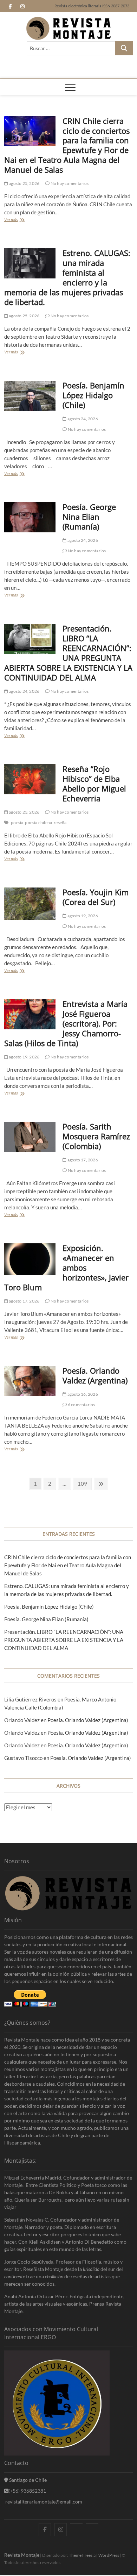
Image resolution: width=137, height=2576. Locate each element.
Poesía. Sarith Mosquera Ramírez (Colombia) (96, 1136)
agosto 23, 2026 (24, 812)
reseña (60, 823)
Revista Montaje (22, 2555)
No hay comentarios (69, 183)
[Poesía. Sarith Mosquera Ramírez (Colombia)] (30, 1137)
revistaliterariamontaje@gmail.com (43, 2502)
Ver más (13, 220)
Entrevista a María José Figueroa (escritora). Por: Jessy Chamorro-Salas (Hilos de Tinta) (66, 1023)
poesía (17, 823)
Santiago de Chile (27, 2480)
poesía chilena (38, 823)
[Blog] (92, 2523)
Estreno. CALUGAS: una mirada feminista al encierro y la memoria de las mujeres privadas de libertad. (67, 277)
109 (82, 1485)
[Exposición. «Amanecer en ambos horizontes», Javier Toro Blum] (30, 1259)
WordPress (109, 2555)
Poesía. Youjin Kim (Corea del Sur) (96, 897)
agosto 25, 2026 (24, 183)
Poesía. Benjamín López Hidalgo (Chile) (93, 395)
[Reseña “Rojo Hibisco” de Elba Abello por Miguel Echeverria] (30, 779)
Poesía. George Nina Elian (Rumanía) (89, 517)
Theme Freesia (82, 2555)
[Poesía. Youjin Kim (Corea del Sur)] (30, 904)
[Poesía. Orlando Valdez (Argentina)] (30, 1381)
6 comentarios (81, 1405)
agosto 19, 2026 (82, 916)
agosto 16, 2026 (82, 1394)
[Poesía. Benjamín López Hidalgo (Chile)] (30, 396)
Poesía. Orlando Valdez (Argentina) (95, 1375)
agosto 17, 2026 (82, 1160)
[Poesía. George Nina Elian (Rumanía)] (30, 517)
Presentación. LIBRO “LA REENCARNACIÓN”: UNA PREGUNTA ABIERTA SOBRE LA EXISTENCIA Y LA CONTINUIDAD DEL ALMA (68, 653)
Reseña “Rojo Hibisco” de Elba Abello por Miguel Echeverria (94, 783)
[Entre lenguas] (76, 2523)
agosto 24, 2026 (82, 419)
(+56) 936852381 (27, 2491)
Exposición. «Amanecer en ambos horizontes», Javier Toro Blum (67, 1268)
